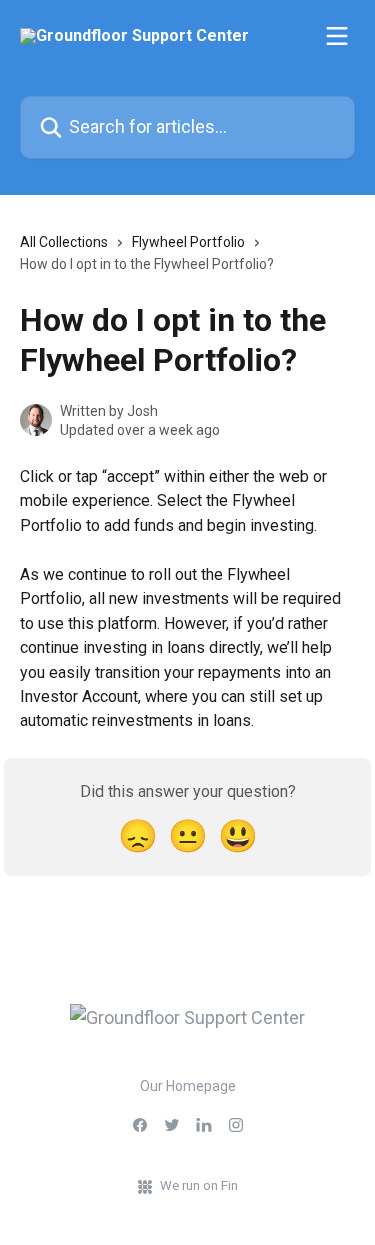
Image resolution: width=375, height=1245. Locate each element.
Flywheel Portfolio (188, 242)
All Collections (64, 242)
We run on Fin (199, 1185)
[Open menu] (337, 36)
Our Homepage (188, 1086)
